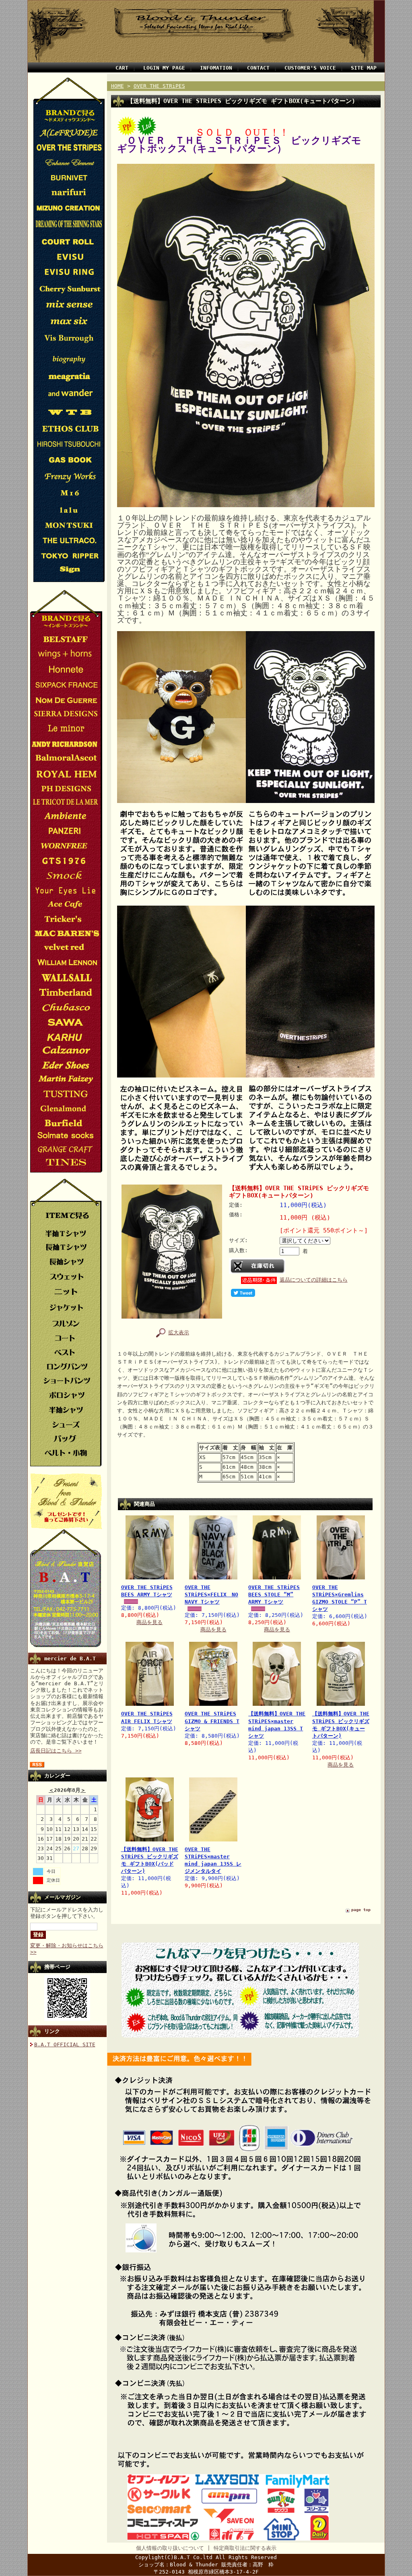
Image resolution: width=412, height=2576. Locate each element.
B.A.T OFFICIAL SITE (65, 2044)
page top (361, 1910)
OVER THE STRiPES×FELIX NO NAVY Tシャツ (211, 1595)
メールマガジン (63, 1897)
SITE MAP (364, 68)
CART (122, 68)
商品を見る (149, 1622)
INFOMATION (216, 68)
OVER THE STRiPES (159, 86)
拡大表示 (179, 1332)
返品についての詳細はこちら (314, 1280)
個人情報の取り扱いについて (170, 2548)
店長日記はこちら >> (56, 1751)
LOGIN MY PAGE (164, 68)
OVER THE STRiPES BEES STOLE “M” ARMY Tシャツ (274, 1595)
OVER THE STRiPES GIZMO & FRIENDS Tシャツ (212, 1721)
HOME (117, 86)
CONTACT (258, 68)
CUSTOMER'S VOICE (310, 68)
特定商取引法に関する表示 (245, 2548)
